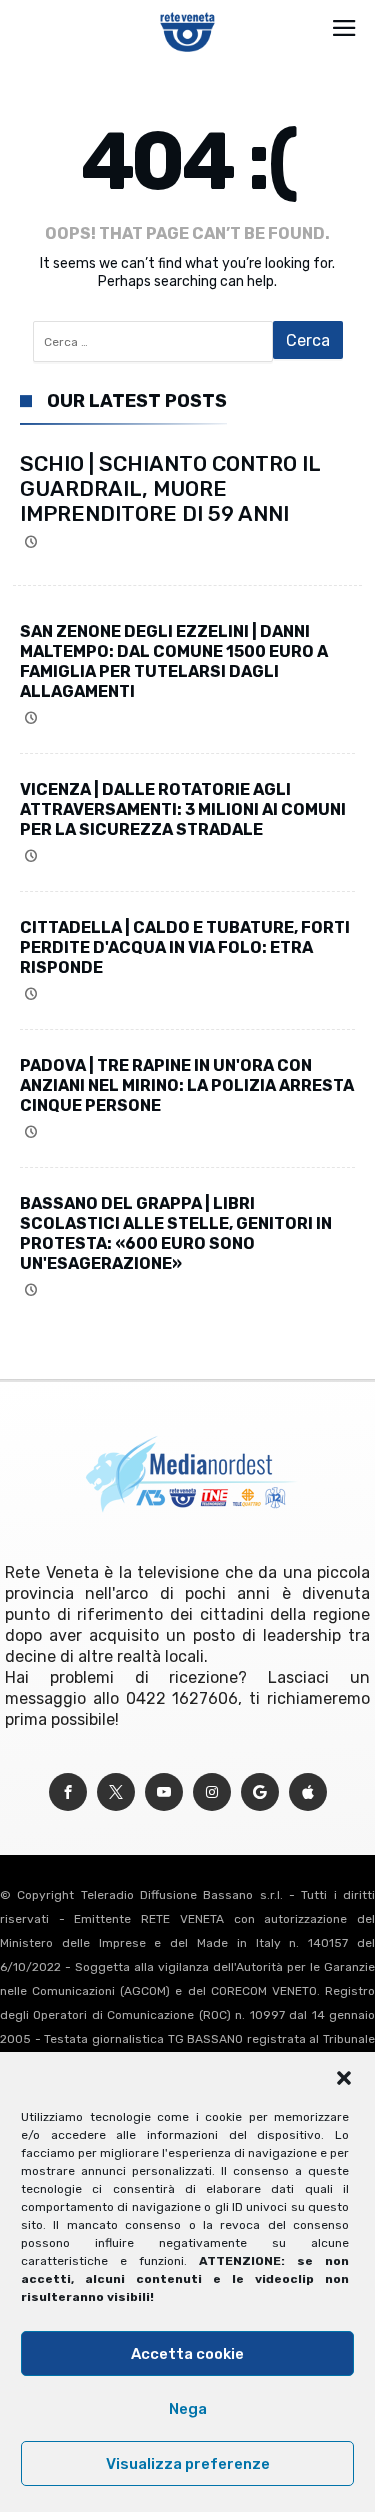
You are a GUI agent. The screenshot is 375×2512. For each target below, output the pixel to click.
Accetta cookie (187, 2354)
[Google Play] (260, 1792)
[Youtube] (164, 1792)
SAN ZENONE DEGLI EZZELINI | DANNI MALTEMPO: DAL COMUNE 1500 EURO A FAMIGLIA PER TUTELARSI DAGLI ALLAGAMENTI (174, 661)
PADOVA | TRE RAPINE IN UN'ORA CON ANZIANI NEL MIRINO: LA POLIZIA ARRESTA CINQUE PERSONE (187, 1085)
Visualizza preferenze (188, 2464)
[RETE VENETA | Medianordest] (187, 12)
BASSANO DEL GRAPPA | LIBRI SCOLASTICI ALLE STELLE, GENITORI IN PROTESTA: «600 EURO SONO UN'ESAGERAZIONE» (176, 1233)
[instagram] (212, 1792)
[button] (344, 2078)
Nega (188, 2409)
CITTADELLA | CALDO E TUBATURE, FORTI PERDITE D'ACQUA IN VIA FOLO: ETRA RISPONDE (185, 947)
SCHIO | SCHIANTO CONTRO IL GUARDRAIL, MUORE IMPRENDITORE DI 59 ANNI (170, 488)
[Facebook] (68, 1792)
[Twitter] (116, 1792)
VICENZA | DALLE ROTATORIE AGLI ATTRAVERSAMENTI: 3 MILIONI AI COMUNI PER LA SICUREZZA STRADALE (183, 809)
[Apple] (308, 1792)
